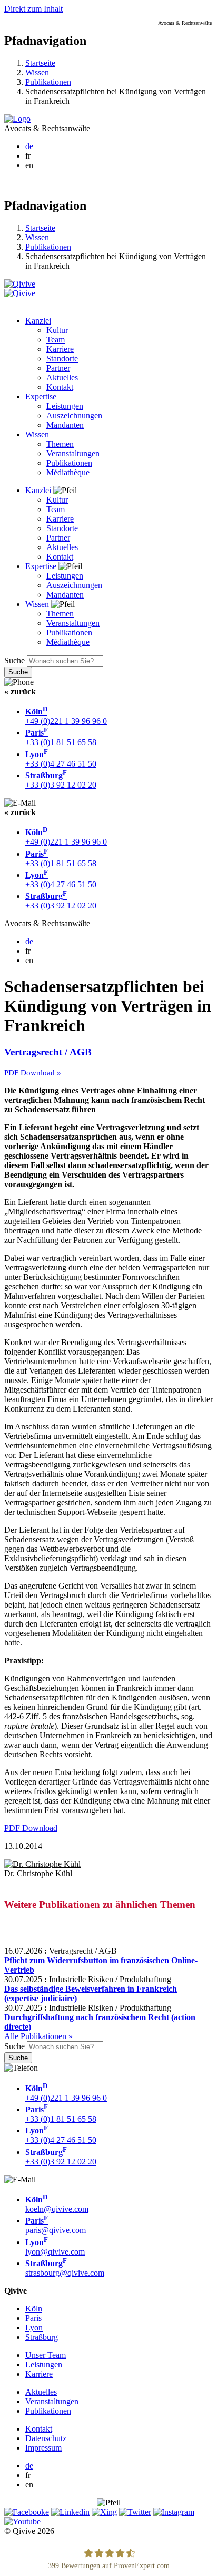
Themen (60, 444)
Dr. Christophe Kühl (38, 1873)
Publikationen (48, 82)
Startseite (40, 63)
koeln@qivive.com (57, 2204)
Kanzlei (38, 321)
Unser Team (46, 2355)
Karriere (60, 349)
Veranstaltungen (73, 453)
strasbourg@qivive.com (65, 2268)
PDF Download (31, 1828)
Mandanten (65, 425)
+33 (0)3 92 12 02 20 (61, 780)
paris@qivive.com (56, 2225)
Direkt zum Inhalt (33, 9)
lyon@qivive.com (55, 2247)
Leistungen (65, 406)
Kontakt (60, 387)
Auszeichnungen (74, 415)
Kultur (57, 330)
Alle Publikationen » (38, 2036)
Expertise (41, 396)
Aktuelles (62, 378)
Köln (34, 2309)
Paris (33, 2318)
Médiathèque (68, 472)
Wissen (37, 72)
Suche (14, 660)
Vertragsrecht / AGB (48, 1052)
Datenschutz (46, 2438)
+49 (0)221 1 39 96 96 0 (66, 716)
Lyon (34, 2328)
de (29, 146)
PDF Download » (33, 1073)
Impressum (43, 2448)
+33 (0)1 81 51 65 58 (61, 737)
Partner (58, 368)
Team (56, 340)
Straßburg (42, 2337)
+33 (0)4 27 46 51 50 (61, 759)
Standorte (62, 359)
